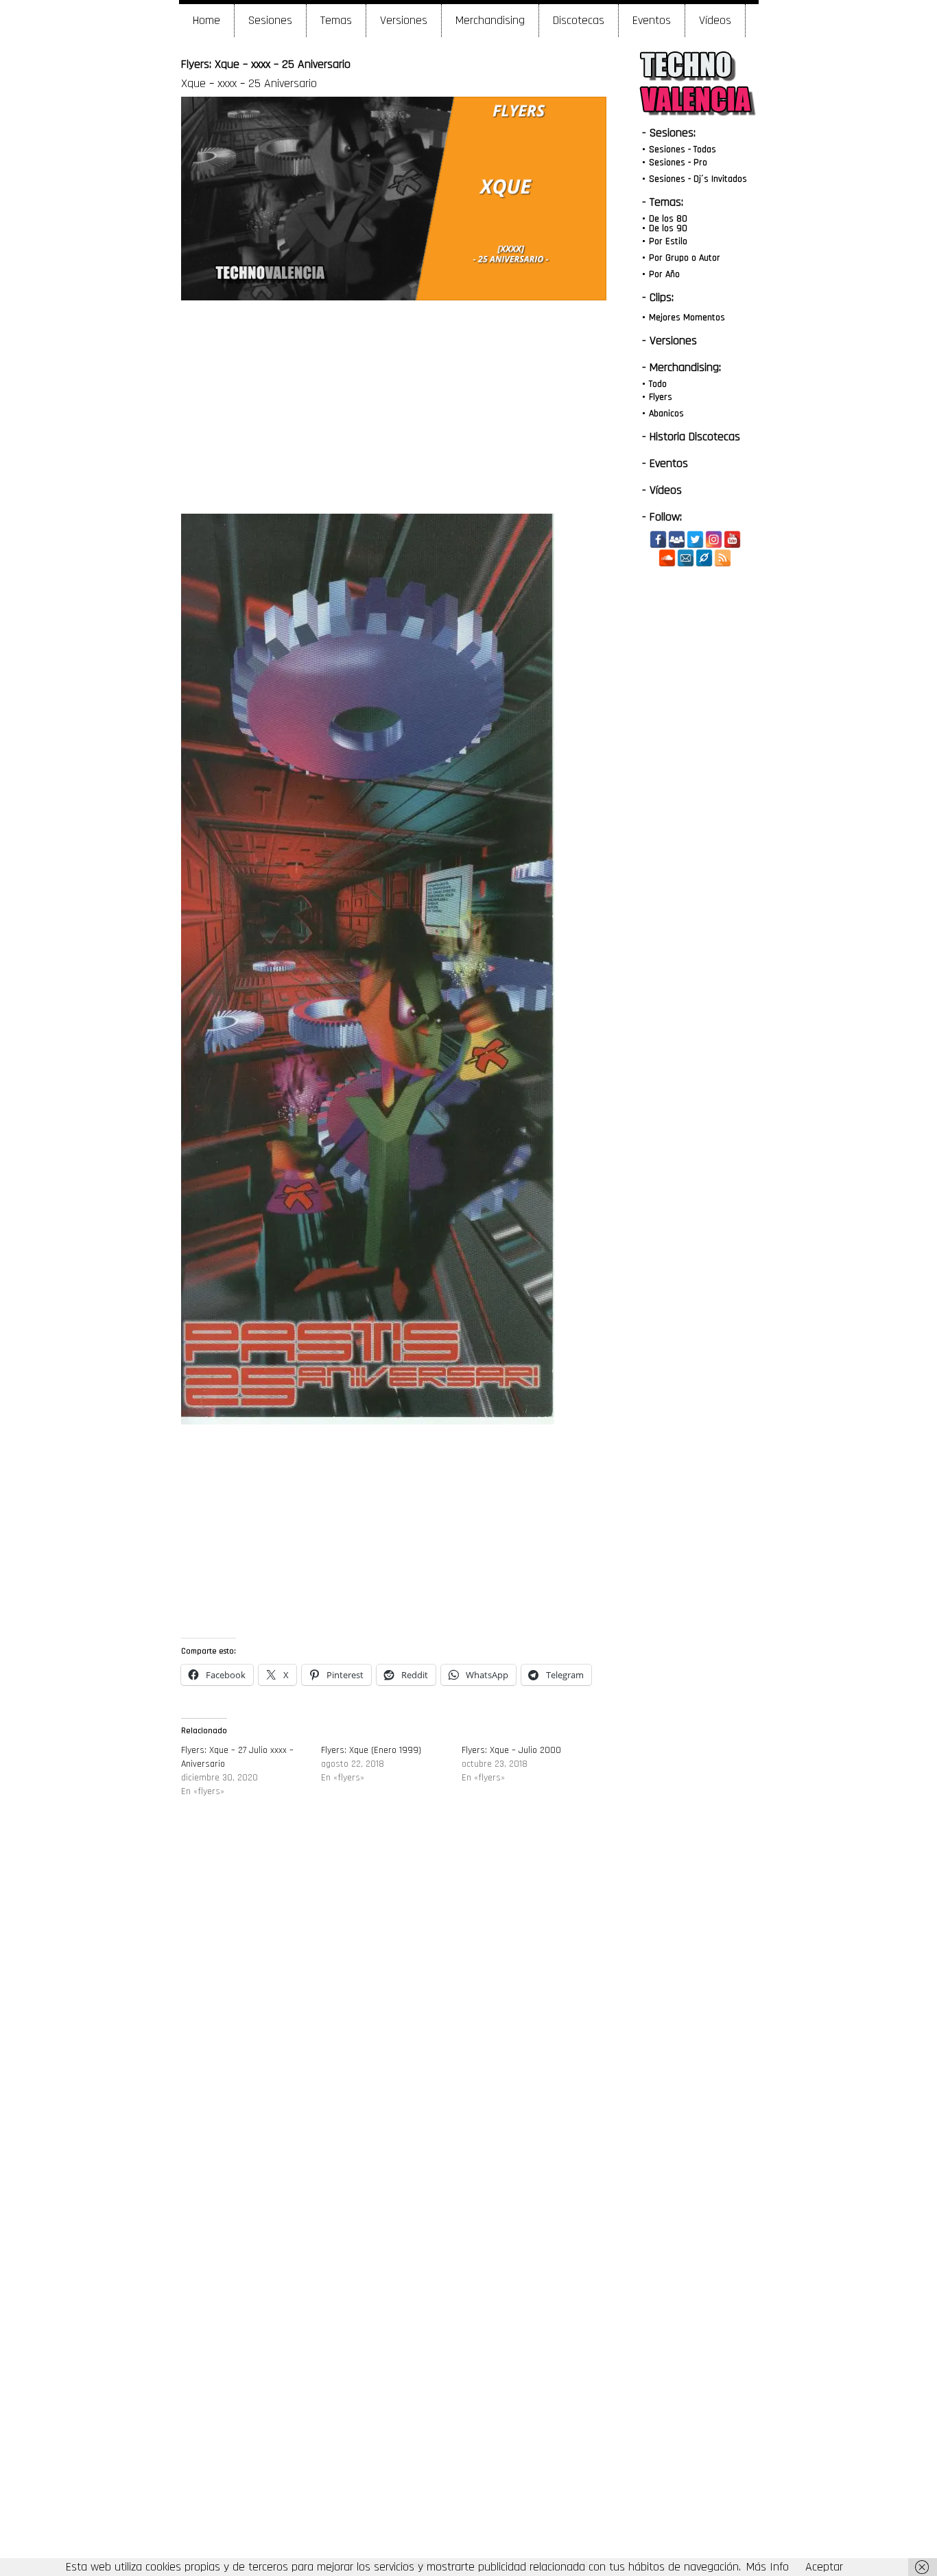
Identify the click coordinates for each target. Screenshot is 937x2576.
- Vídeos (662, 490)
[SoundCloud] (667, 558)
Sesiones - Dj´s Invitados (698, 179)
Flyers (661, 397)
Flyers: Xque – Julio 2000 (511, 1750)
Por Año (664, 274)
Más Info (768, 2567)
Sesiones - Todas (683, 150)
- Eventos (665, 463)
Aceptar (824, 2567)
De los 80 (668, 219)
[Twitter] (695, 539)
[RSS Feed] (723, 558)
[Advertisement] (393, 407)
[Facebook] (658, 539)
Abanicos (666, 414)
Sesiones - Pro (678, 163)
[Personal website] (704, 558)
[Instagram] (714, 539)
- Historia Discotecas (691, 437)
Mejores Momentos (687, 318)
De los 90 (668, 228)
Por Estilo (668, 241)
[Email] (686, 558)
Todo (658, 384)
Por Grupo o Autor (685, 258)
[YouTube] (732, 539)
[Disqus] (394, 2016)
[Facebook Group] (677, 539)
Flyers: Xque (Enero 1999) (371, 1750)
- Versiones (669, 341)
